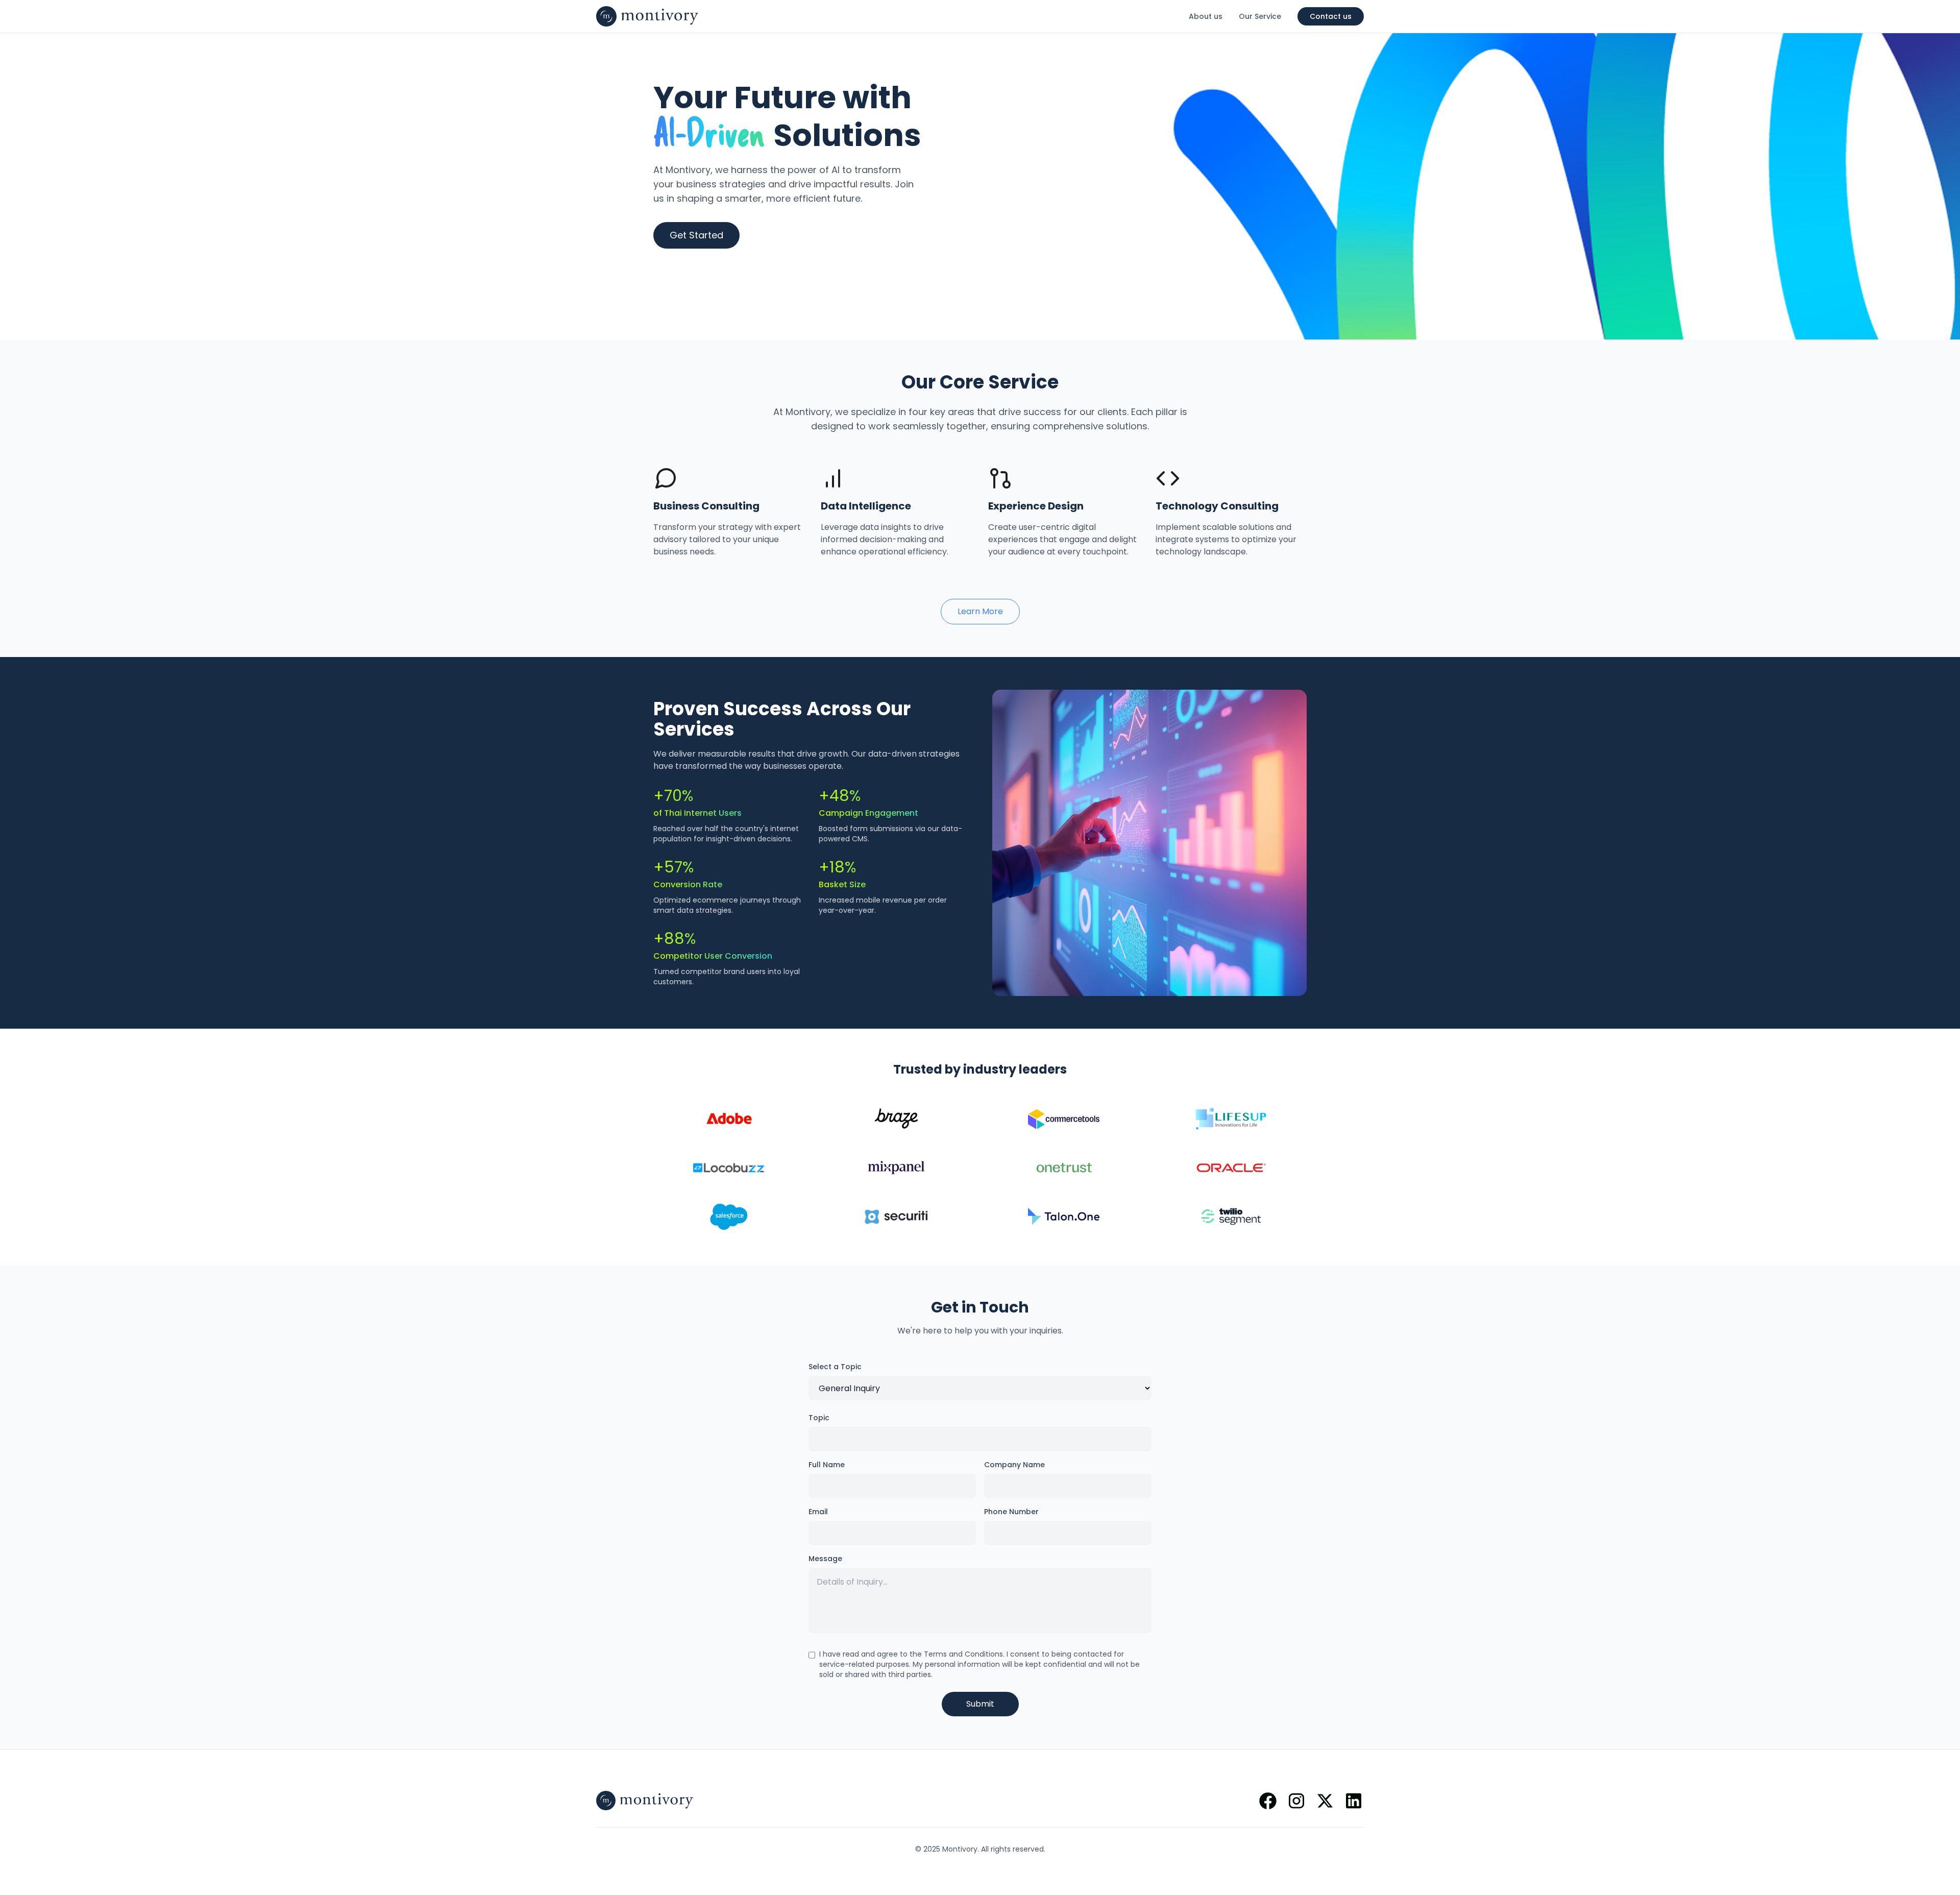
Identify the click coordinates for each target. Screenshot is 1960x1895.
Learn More (980, 611)
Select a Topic (835, 1367)
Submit (980, 1704)
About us (1206, 16)
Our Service (1260, 16)
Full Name (827, 1465)
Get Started (696, 235)
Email (818, 1512)
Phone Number (1011, 1512)
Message (825, 1559)
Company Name (1014, 1465)
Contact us (1331, 16)
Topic (819, 1418)
